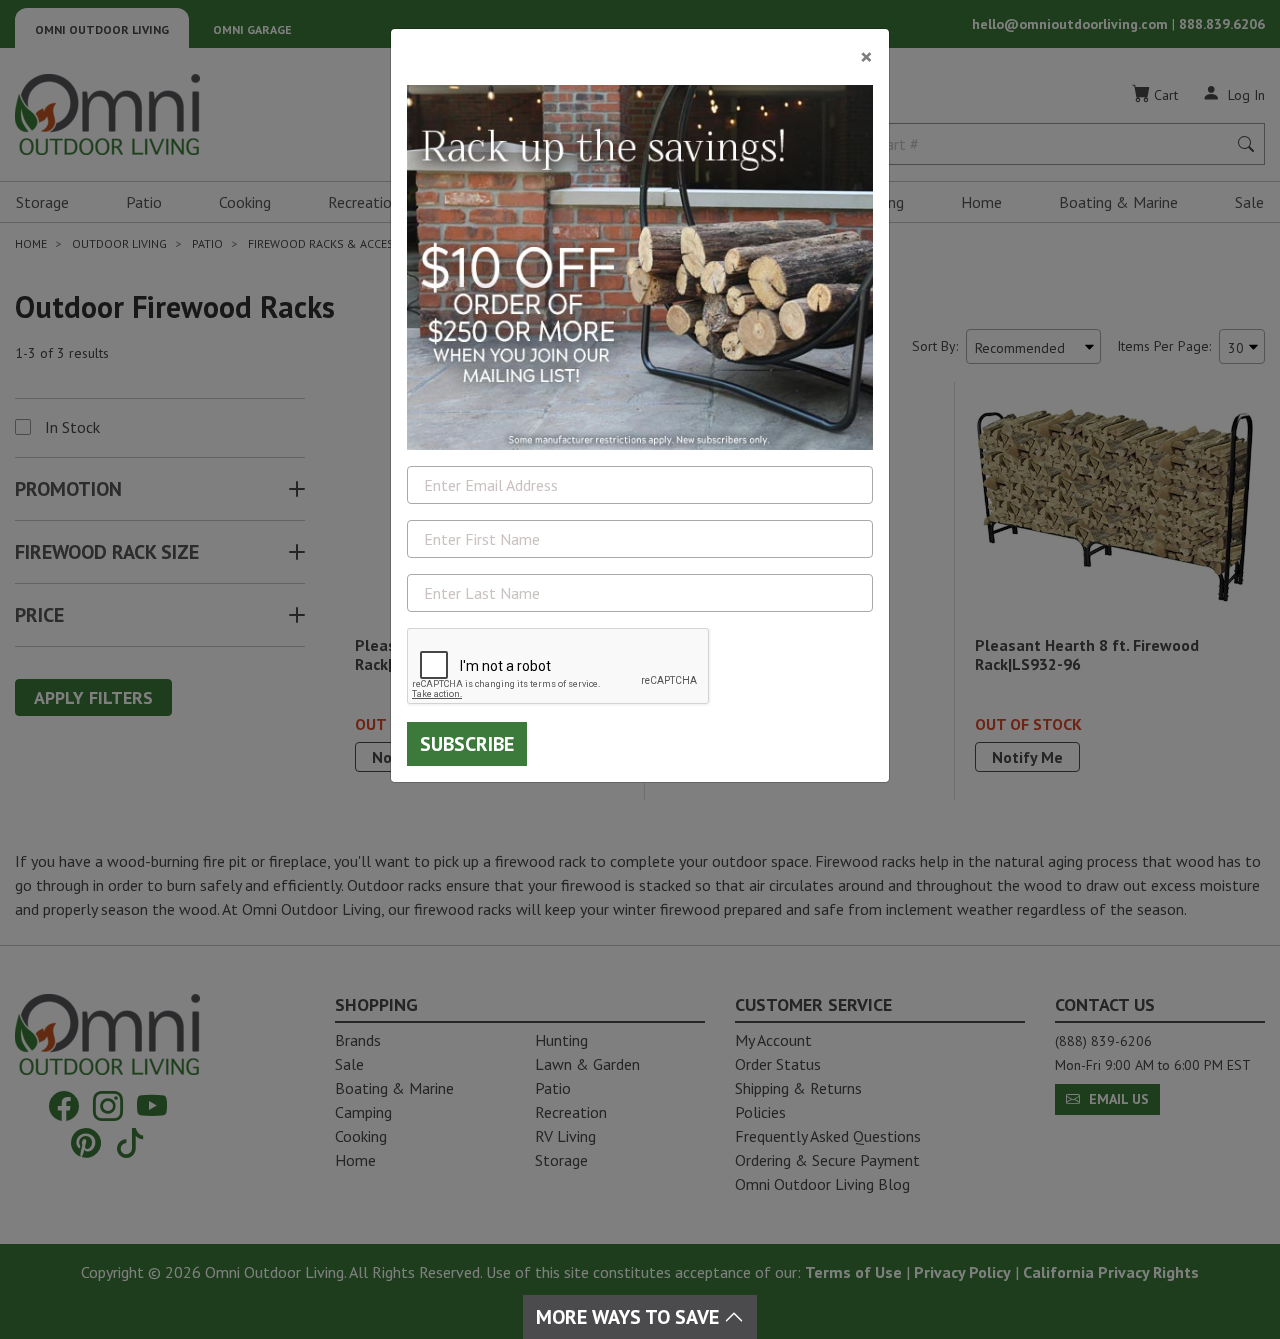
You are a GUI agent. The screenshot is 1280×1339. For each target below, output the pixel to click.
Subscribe (467, 744)
